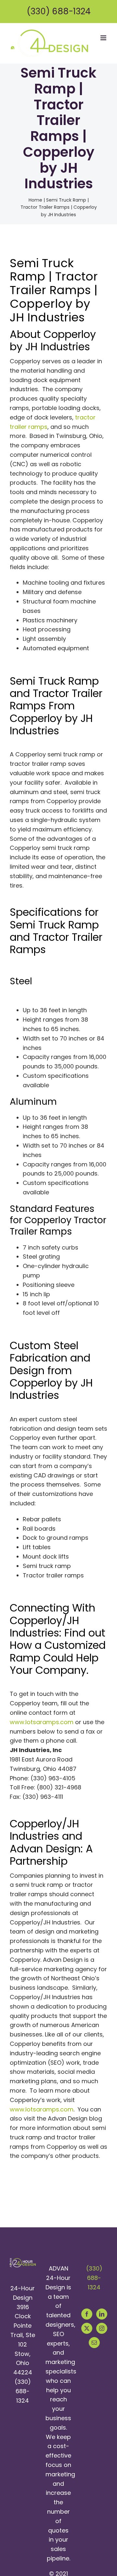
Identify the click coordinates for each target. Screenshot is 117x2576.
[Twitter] (87, 2328)
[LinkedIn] (102, 2314)
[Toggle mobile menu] (104, 38)
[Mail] (94, 2343)
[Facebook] (87, 2314)
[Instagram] (102, 2328)
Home (35, 200)
